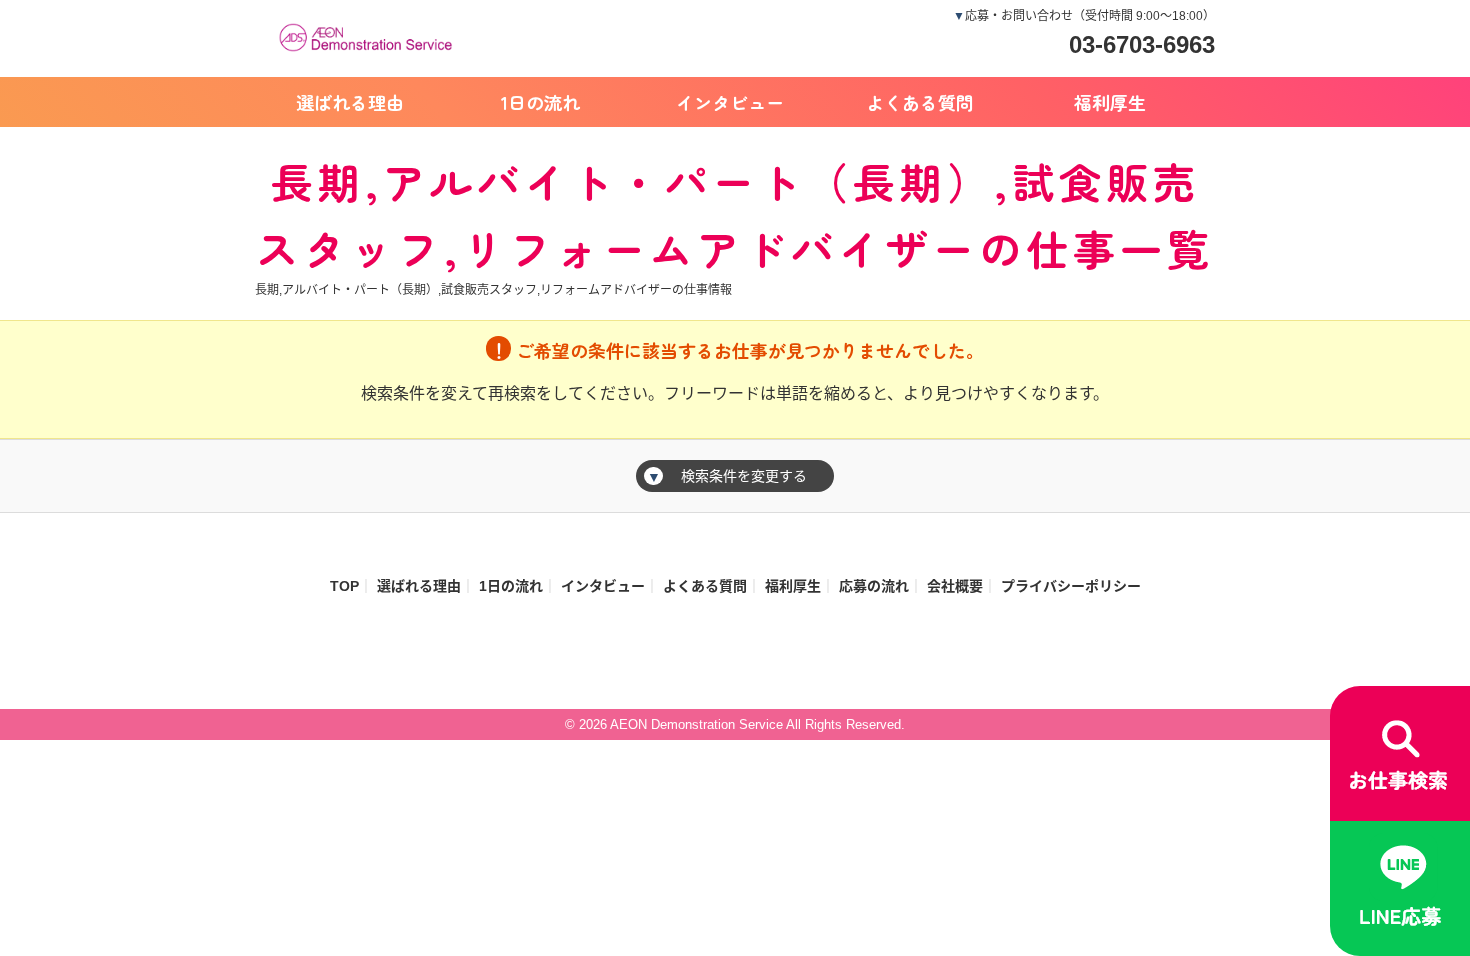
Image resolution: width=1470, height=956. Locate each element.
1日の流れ (540, 102)
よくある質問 (920, 102)
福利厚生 (1110, 102)
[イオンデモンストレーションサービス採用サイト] (370, 35)
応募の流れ (874, 586)
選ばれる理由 (350, 102)
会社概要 (955, 586)
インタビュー (730, 102)
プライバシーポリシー (1071, 586)
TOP (344, 586)
